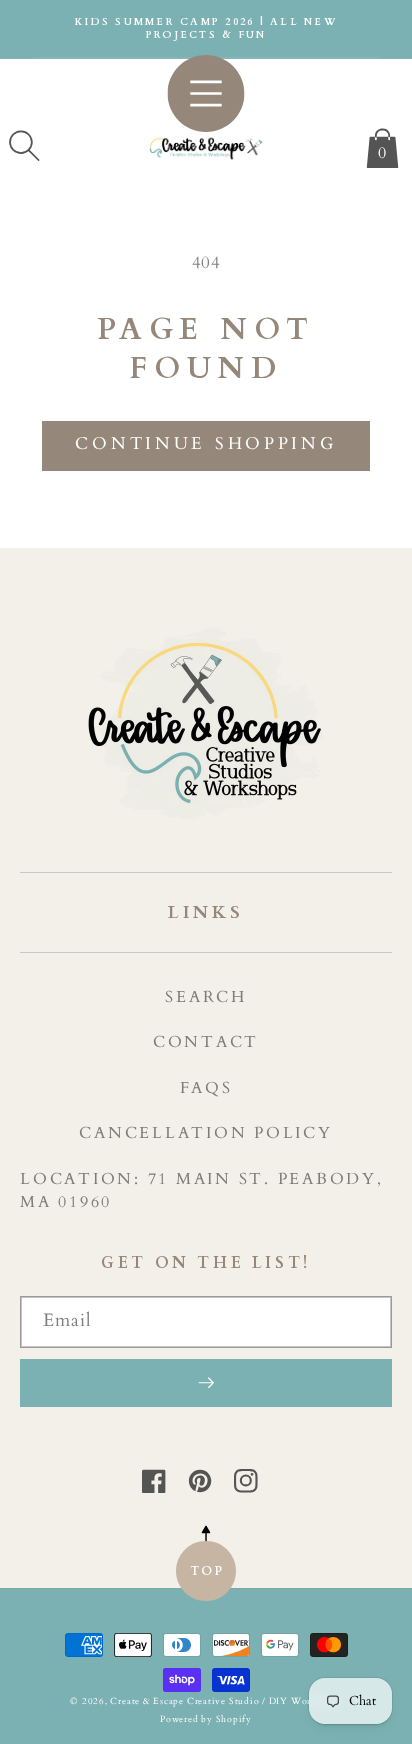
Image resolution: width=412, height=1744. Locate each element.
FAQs (206, 1088)
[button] (24, 146)
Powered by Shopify (206, 1719)
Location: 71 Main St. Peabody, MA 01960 (202, 1191)
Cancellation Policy (205, 1133)
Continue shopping (205, 444)
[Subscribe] (206, 1383)
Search (206, 997)
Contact (206, 1042)
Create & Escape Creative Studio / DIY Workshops (225, 1701)
